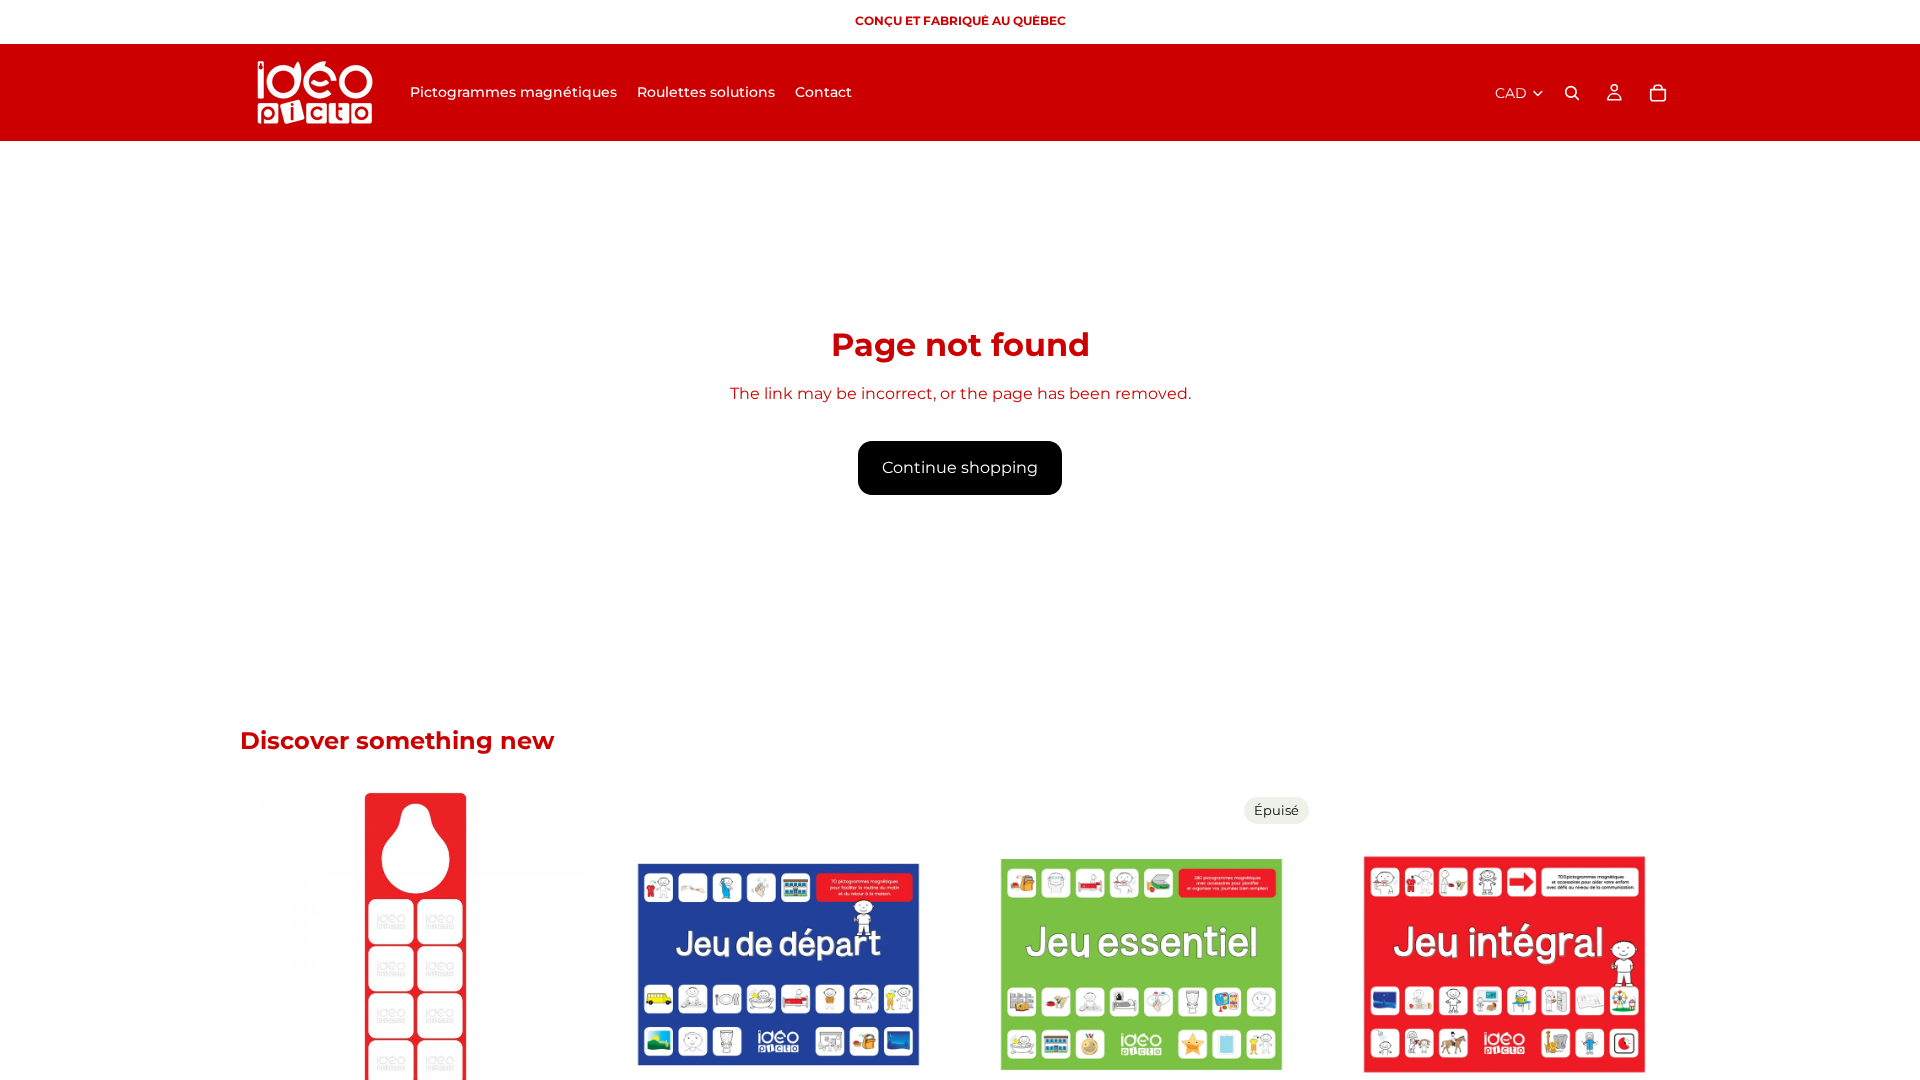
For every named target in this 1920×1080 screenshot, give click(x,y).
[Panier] (1658, 93)
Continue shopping (960, 467)
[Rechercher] (1572, 93)
